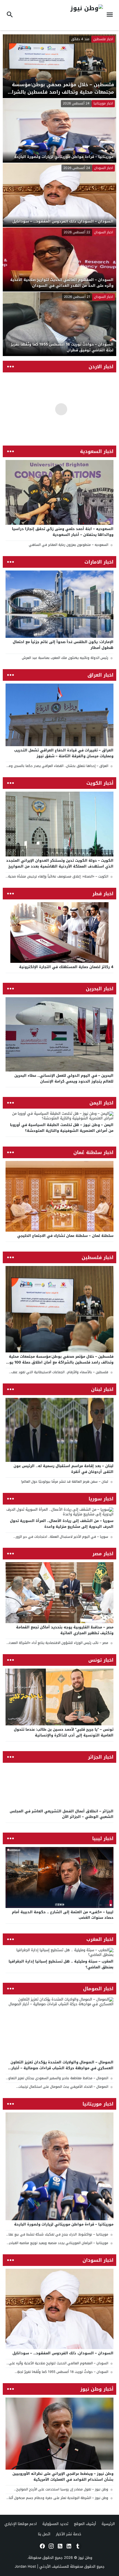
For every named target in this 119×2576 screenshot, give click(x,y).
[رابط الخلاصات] (59, 2546)
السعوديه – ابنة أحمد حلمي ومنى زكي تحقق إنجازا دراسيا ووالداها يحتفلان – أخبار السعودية (63, 532)
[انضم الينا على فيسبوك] (42, 2546)
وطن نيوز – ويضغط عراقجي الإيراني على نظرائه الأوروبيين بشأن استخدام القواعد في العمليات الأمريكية (63, 2477)
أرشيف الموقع (85, 2524)
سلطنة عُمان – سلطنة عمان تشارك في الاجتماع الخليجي (65, 1236)
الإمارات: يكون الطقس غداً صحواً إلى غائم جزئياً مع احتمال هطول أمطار (63, 645)
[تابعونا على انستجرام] (51, 2546)
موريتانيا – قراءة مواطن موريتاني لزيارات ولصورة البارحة (64, 2224)
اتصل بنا (44, 2534)
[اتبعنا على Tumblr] (77, 2546)
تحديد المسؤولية (55, 2524)
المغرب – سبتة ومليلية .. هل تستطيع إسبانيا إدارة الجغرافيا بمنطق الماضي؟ (61, 1964)
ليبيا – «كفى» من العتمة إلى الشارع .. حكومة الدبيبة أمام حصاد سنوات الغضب (63, 1915)
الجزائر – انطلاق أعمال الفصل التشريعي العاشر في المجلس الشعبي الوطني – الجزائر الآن (62, 1814)
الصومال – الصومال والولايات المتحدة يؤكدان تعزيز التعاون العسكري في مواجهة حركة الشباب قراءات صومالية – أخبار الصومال (62, 2068)
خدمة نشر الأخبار (69, 2534)
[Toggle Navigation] (111, 15)
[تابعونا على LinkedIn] (68, 2546)
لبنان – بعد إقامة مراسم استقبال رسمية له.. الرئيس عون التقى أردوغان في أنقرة (64, 1469)
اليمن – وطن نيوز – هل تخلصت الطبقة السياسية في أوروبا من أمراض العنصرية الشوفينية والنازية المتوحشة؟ (62, 1128)
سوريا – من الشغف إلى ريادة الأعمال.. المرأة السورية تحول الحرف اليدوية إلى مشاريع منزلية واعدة (62, 1524)
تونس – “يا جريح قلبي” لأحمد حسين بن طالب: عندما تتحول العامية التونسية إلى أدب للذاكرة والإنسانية (64, 1732)
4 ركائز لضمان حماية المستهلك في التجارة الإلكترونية (66, 967)
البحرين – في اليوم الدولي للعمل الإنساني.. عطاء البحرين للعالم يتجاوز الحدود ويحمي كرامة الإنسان (64, 1078)
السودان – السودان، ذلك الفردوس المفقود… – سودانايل (63, 2353)
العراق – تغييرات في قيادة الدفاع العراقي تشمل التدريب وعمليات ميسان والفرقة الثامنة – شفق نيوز (64, 753)
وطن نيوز (85, 2558)
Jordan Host (25, 2566)
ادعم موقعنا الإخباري (21, 2524)
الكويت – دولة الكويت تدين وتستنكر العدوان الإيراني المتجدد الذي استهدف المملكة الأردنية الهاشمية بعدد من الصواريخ (60, 863)
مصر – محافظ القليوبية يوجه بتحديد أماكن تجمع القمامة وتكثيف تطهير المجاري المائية (65, 1630)
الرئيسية (108, 2524)
